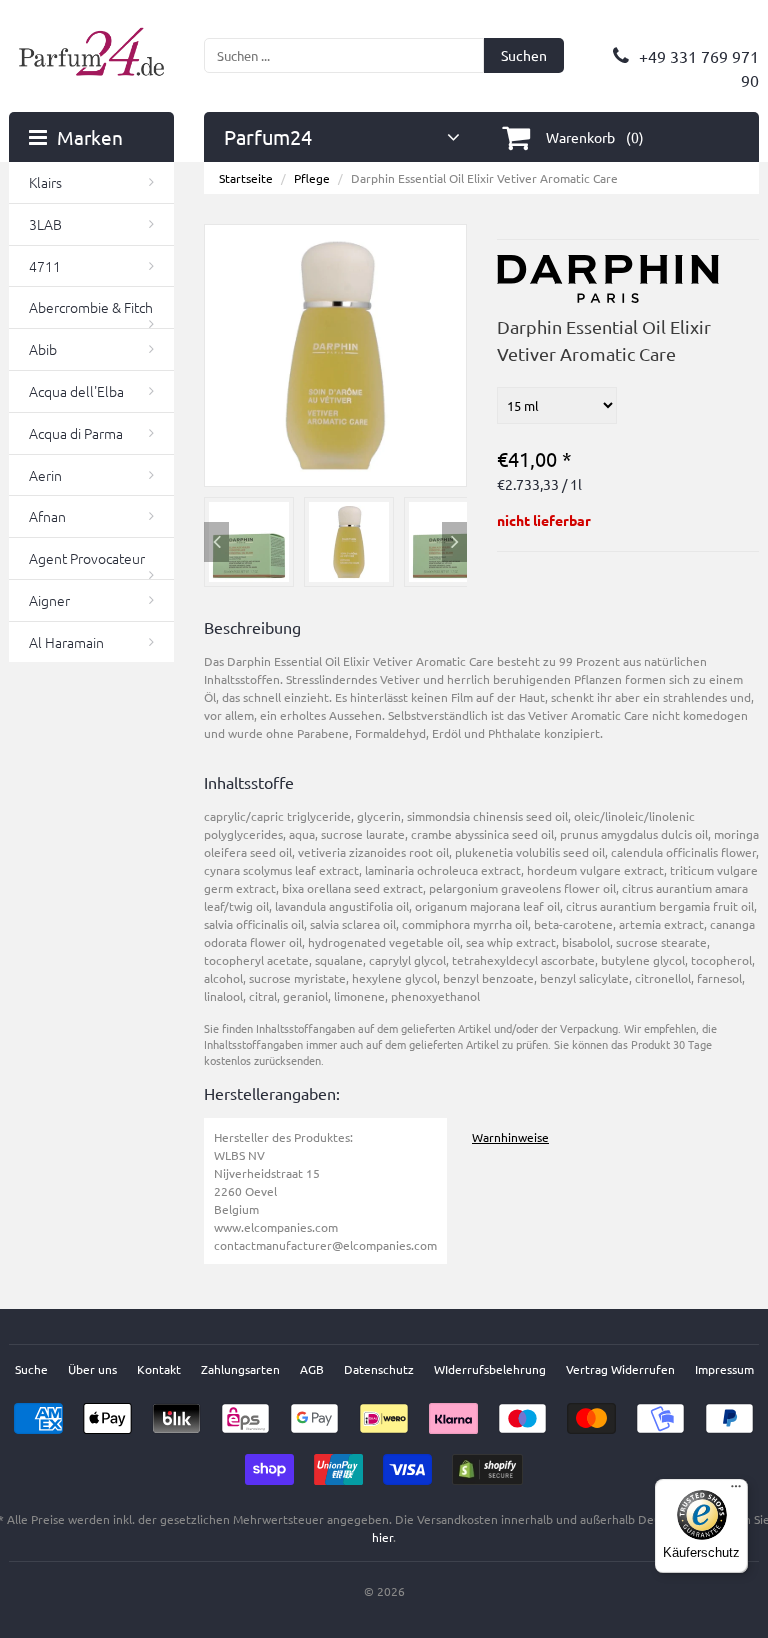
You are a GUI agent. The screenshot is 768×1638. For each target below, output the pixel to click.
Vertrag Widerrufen (620, 1369)
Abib (43, 349)
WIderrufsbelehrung (490, 1369)
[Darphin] (608, 264)
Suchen (524, 55)
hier (382, 1537)
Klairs (45, 182)
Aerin (45, 475)
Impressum (724, 1369)
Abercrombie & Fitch (91, 307)
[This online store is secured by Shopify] (487, 1463)
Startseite (246, 178)
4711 (45, 266)
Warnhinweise (510, 1137)
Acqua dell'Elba (76, 391)
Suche (31, 1369)
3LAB (45, 224)
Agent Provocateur (87, 558)
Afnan (47, 516)
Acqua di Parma (76, 433)
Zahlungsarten (240, 1369)
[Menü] (736, 1491)
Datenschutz (379, 1369)
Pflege (312, 178)
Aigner (49, 600)
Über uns (92, 1369)
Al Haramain (66, 642)
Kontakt (159, 1369)
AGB (312, 1369)
